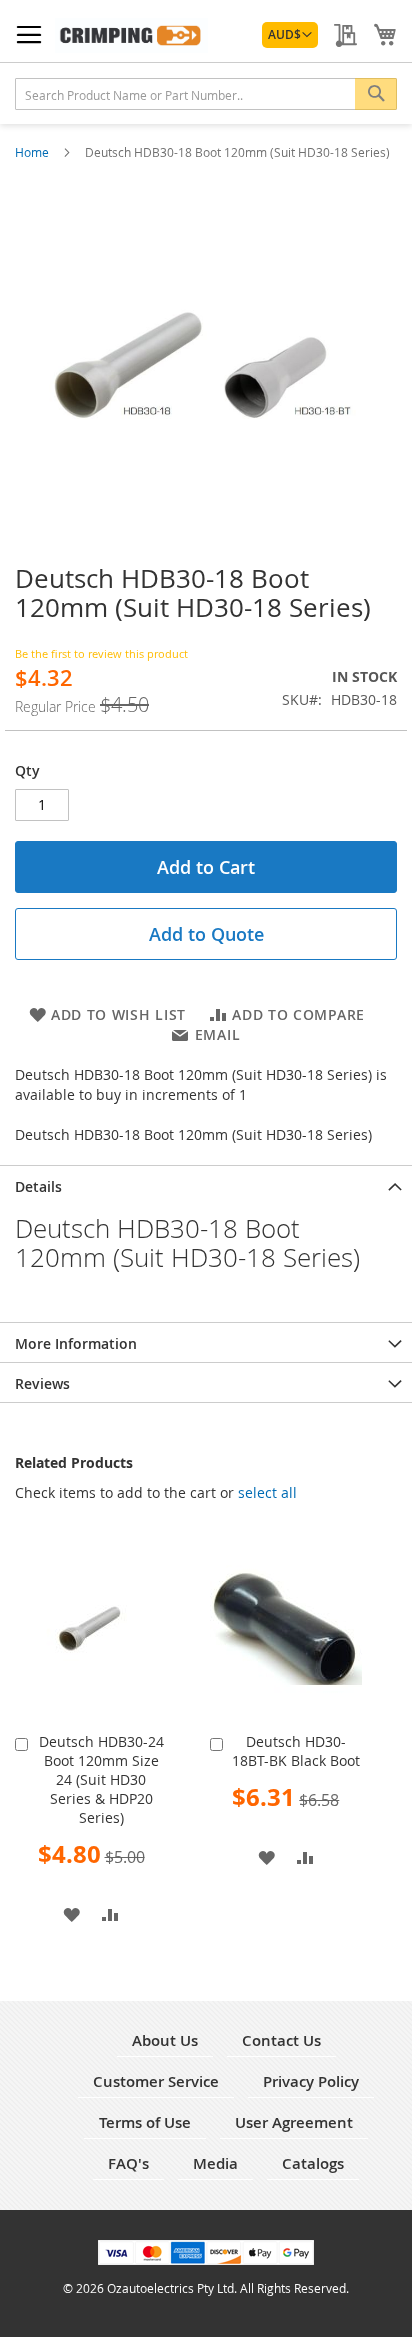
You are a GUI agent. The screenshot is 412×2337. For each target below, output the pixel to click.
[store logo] (131, 35)
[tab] (206, 1185)
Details (38, 1186)
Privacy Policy (311, 2081)
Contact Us (281, 2040)
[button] (290, 35)
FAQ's (128, 2163)
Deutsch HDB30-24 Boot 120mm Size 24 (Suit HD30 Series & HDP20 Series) (101, 1779)
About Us (165, 2040)
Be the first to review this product (101, 653)
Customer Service (156, 2081)
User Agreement (294, 2122)
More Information (76, 1343)
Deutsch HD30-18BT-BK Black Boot (296, 1751)
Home (33, 152)
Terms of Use (145, 2122)
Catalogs (313, 2163)
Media (215, 2163)
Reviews (42, 1383)
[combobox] (206, 94)
